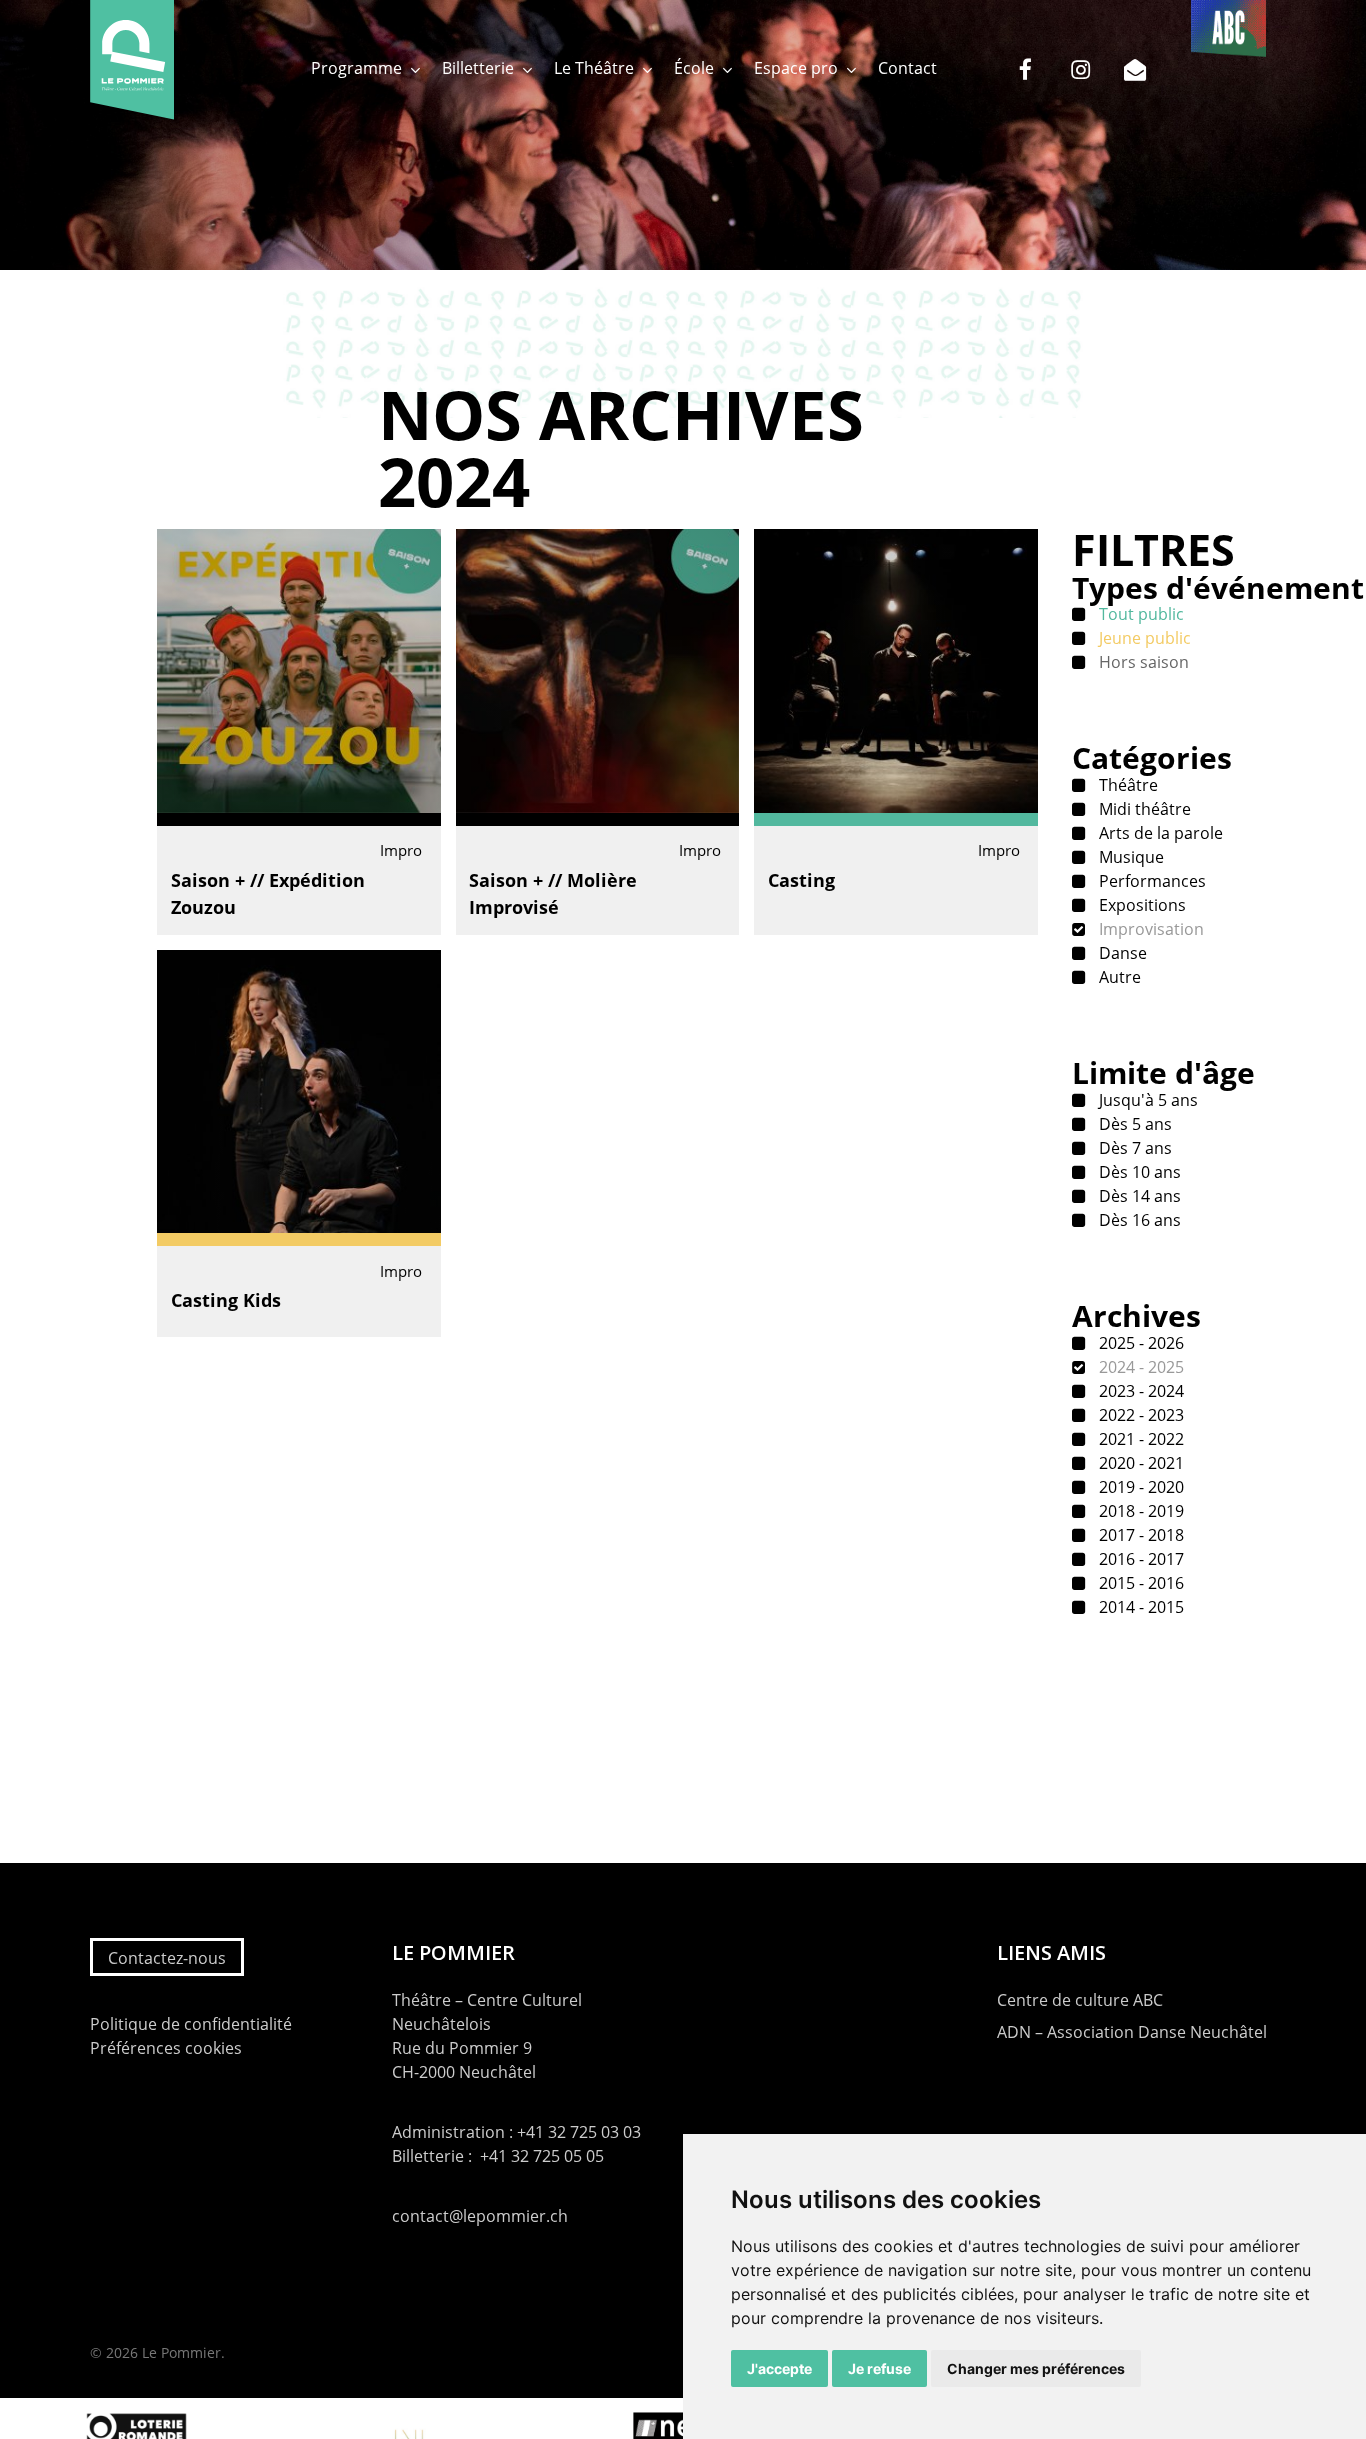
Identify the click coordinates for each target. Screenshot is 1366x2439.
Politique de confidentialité (191, 2024)
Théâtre (1126, 785)
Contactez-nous (167, 1958)
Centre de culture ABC (1080, 2000)
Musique (1129, 857)
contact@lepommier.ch (480, 2216)
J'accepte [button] (779, 2368)
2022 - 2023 (1139, 1415)
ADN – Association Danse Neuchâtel (1132, 2032)
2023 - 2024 (1139, 1391)
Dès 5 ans (1133, 1124)
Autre (1118, 977)
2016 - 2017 (1139, 1559)
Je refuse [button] (879, 2368)
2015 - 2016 (1139, 1583)
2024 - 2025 (1139, 1367)
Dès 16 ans (1138, 1220)
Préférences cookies (166, 2048)
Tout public (1139, 614)
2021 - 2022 (1139, 1439)
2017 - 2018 (1139, 1535)
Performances (1150, 881)
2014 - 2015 (1139, 1607)
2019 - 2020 (1139, 1487)
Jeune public (1143, 638)
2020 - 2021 (1139, 1463)
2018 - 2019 (1139, 1511)
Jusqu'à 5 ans (1146, 1100)
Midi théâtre (1143, 809)
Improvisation (1149, 929)
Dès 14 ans (1138, 1196)
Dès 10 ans (1138, 1172)
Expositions (1140, 905)
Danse (1121, 953)
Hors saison (1142, 662)
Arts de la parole (1159, 833)
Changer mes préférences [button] (1036, 2368)
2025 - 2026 (1139, 1343)
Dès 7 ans (1133, 1148)
